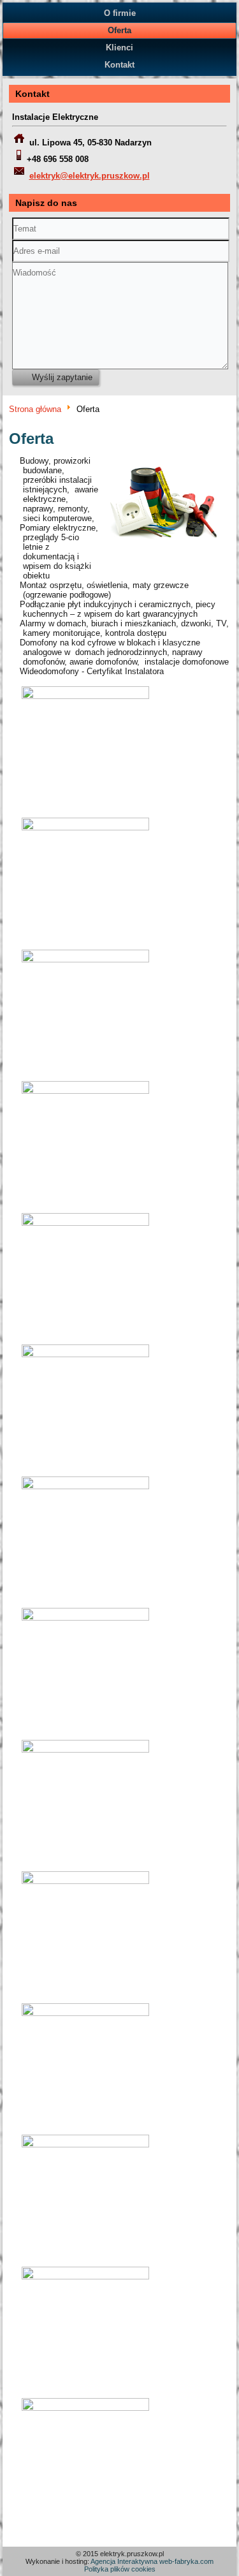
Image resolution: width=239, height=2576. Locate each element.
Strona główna (35, 409)
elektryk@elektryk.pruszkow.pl (90, 176)
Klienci (119, 48)
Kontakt (119, 65)
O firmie (120, 13)
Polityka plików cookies (120, 2569)
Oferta (119, 30)
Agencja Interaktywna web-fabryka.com (152, 2561)
